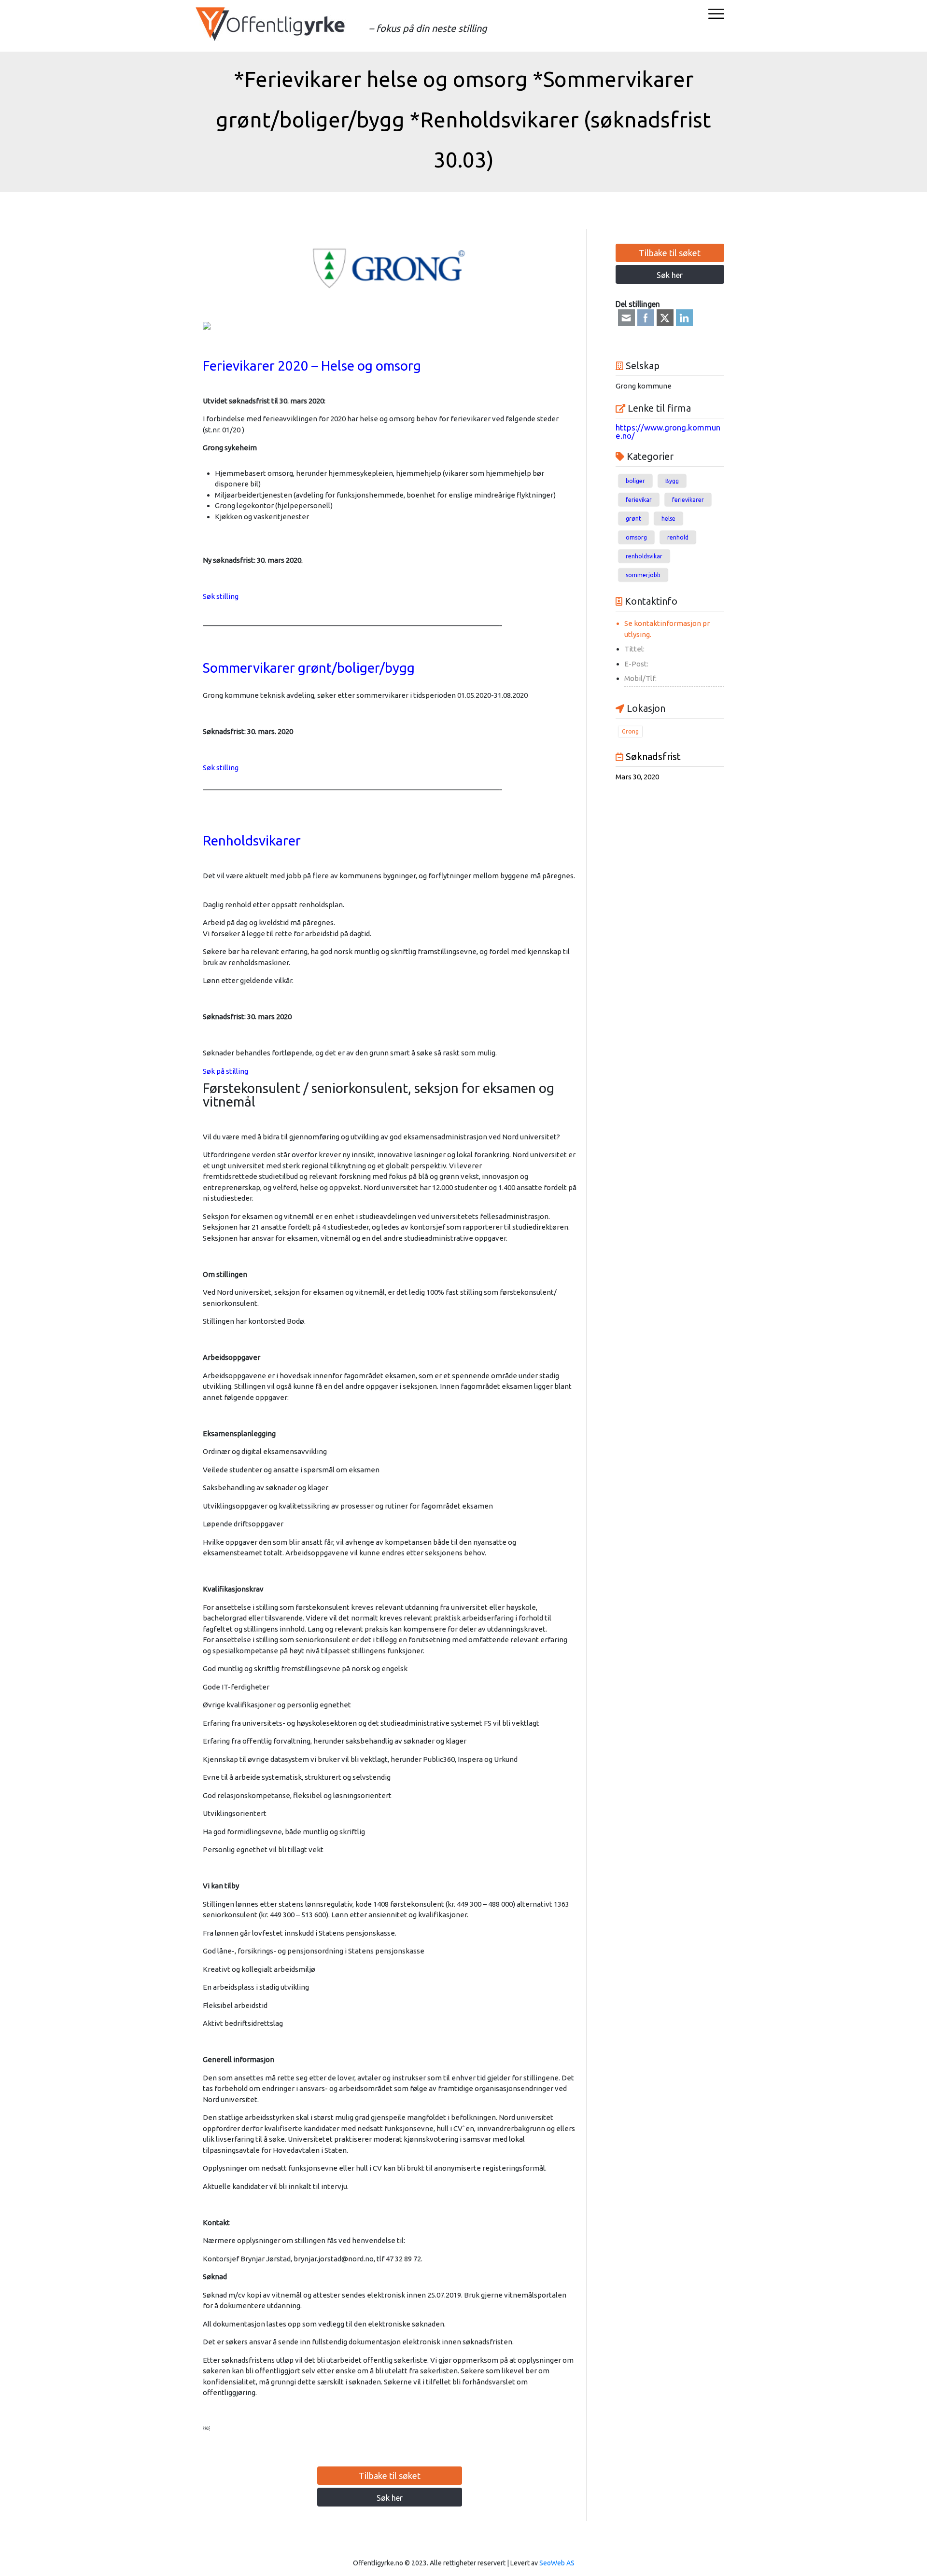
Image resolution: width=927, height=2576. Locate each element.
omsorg (636, 537)
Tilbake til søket (390, 2476)
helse (668, 519)
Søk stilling (221, 596)
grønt (633, 519)
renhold (678, 537)
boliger (635, 481)
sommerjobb (643, 575)
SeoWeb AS (557, 2563)
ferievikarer (688, 500)
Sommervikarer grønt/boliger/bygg (309, 668)
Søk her (390, 2498)
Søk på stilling (225, 1071)
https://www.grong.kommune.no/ (668, 431)
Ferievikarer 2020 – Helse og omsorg (312, 366)
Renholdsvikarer (252, 840)
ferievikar (639, 500)
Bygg (672, 481)
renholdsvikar (644, 556)
